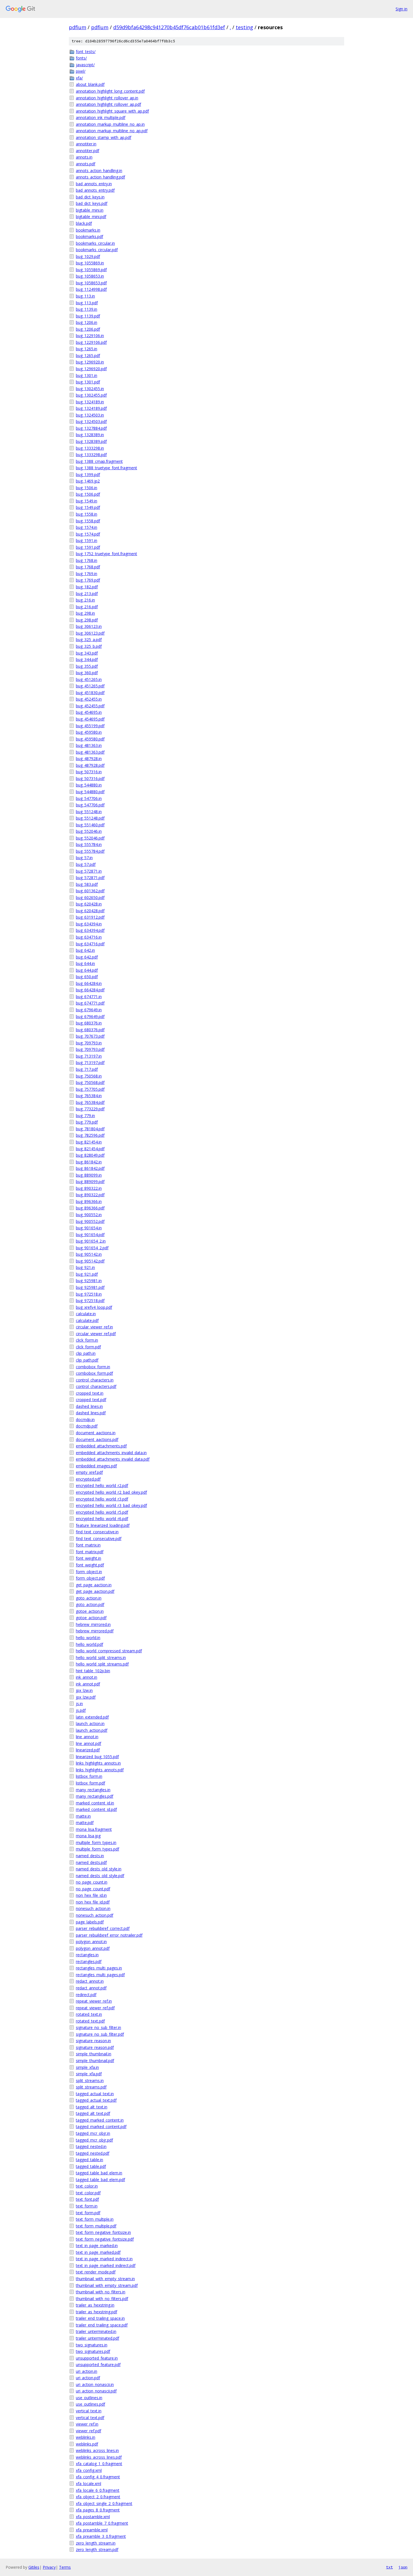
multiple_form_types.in (96, 1842)
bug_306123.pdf (90, 633)
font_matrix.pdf (90, 1552)
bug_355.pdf (87, 666)
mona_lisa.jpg (88, 1836)
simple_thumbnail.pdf (95, 2061)
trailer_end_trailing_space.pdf (102, 2325)
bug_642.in (85, 950)
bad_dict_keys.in (90, 197)
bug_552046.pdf (90, 838)
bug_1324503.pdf (91, 421)
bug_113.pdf (87, 303)
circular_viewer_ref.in (94, 1327)
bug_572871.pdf (90, 878)
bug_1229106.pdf (91, 342)
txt (389, 2567)
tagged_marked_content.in (100, 2120)
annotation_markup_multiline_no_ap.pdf (112, 131)
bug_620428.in (89, 904)
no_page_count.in (92, 1882)
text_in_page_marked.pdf (98, 2252)
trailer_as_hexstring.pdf (97, 2312)
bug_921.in (85, 1267)
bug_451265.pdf (90, 686)
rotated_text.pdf (90, 2021)
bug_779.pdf (87, 1122)
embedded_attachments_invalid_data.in (111, 1453)
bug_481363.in (89, 745)
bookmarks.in (88, 230)
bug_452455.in (89, 699)
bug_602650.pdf (90, 897)
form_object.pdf (90, 1578)
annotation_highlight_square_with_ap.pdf (112, 111)
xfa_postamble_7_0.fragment (102, 2523)
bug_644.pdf (87, 970)
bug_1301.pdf (88, 382)
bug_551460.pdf (90, 825)
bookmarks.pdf (89, 236)
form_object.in (89, 1572)
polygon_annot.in (91, 1942)
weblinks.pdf (87, 2444)
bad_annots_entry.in (94, 184)
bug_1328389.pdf (91, 441)
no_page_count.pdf (93, 1889)
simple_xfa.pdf (89, 2074)
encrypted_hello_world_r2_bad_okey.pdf (111, 1492)
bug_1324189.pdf (91, 408)
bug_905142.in (89, 1254)
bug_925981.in (89, 1281)
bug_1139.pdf (88, 316)
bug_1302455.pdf (91, 395)
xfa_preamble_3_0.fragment (101, 2536)
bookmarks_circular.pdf (97, 250)
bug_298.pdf (87, 620)
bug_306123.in (89, 626)
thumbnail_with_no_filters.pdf (102, 2299)
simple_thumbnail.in (94, 2054)
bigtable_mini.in (90, 210)
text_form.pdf (88, 2213)
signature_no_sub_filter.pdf (100, 2034)
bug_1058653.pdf (91, 283)
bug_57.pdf (86, 864)
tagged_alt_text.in (92, 2107)
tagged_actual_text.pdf (96, 2100)
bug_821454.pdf (90, 1149)
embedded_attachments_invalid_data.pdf (113, 1459)
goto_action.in (89, 1598)
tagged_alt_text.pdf (93, 2113)
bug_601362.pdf (90, 891)
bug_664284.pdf (90, 990)
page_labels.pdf (90, 1922)
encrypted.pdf (88, 1479)
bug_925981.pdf (90, 1287)
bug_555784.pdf (90, 851)
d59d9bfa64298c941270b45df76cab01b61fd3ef (169, 27)
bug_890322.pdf (90, 1195)
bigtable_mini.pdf (91, 217)
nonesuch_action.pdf (95, 1915)
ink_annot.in (87, 1677)
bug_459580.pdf (90, 739)
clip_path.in (86, 1353)
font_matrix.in (88, 1545)
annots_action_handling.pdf (100, 177)
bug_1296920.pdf (91, 369)
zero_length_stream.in (96, 2543)
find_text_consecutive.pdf (99, 1538)
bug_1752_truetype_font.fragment (106, 554)
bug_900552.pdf (90, 1221)
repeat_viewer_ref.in (94, 2001)
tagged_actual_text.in (95, 2094)
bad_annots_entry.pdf (95, 190)
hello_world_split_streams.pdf (102, 1664)
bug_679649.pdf (90, 1016)
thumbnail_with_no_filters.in (101, 2292)
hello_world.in (88, 1638)
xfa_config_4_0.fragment (98, 2477)
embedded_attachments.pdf (101, 1446)
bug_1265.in (87, 349)
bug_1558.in (87, 514)
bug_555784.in (89, 844)
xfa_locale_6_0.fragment (98, 2490)
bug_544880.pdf (90, 792)
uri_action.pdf (88, 2378)
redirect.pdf (86, 1995)
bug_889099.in (89, 1175)
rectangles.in (87, 1955)
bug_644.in (85, 963)
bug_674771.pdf (90, 1003)
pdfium (78, 27)
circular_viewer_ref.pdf (96, 1334)
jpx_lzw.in (84, 1690)
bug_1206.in (87, 322)
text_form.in (87, 2206)
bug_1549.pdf (88, 507)
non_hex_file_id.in (91, 1895)
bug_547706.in (89, 798)
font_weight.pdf (90, 1565)
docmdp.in (85, 1419)
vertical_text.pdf (90, 2418)
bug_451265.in (89, 679)
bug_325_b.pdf (89, 646)
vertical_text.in (89, 2411)
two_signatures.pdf (93, 2351)
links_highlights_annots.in (98, 1763)
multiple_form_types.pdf (97, 1849)
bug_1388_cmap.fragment (99, 461)
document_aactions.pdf (97, 1439)
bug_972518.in (89, 1294)
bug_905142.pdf (90, 1261)
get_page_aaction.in (94, 1585)
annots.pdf (86, 164)
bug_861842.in (89, 1162)
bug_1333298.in (90, 448)
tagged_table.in (89, 2160)
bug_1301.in (87, 375)
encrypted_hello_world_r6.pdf (102, 1519)
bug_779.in (85, 1116)
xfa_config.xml (89, 2470)
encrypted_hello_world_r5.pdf (102, 1512)
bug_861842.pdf (90, 1168)
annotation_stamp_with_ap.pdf (104, 137)
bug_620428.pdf (90, 911)
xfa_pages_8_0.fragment (98, 2510)
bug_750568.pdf (90, 1082)
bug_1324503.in (90, 415)
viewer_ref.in (87, 2424)
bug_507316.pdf (90, 778)
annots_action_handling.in (99, 171)
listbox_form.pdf (90, 1783)
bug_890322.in (89, 1188)
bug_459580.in (89, 732)
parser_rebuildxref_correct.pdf (103, 1928)
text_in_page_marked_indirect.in (104, 2259)
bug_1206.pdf (88, 329)
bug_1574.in (87, 527)
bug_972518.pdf (90, 1300)
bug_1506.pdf (88, 494)
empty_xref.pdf (89, 1472)
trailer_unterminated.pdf (97, 2338)
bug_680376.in (89, 1023)
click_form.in (87, 1340)
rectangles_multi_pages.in (99, 1968)
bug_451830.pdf (90, 693)
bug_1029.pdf (88, 256)
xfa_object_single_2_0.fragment (104, 2503)
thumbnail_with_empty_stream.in (105, 2279)
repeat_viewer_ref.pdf (95, 2008)
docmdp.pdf (87, 1426)
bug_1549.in (87, 501)
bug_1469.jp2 (88, 481)
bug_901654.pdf (90, 1235)
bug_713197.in (89, 1056)
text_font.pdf (87, 2199)
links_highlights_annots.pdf (100, 1770)
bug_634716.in (89, 937)
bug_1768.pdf (88, 567)
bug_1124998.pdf (91, 289)
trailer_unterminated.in (96, 2331)
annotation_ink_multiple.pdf (101, 117)
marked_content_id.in (95, 1803)
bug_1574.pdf (88, 534)
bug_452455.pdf (90, 706)
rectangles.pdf (89, 1961)
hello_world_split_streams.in (101, 1658)
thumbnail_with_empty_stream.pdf (107, 2285)
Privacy (49, 2567)
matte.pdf (85, 1823)
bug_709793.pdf (90, 1049)
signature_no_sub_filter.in (98, 2027)
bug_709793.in (89, 1043)
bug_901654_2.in (91, 1241)
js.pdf (81, 1710)
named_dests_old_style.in (99, 1869)
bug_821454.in (89, 1142)
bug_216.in (85, 600)
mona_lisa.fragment (94, 1829)
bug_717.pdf (87, 1069)
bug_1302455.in (90, 389)
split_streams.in (90, 2080)
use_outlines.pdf (90, 2404)
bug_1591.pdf (88, 547)
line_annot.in (87, 1737)
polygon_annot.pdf (93, 1948)
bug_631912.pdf (90, 917)
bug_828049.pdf (90, 1155)
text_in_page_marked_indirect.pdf (106, 2265)
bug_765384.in (89, 1096)
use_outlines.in (89, 2398)
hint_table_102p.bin (93, 1671)
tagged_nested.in (91, 2146)
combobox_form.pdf (94, 1373)
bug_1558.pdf (88, 521)
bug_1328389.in (90, 435)
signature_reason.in (93, 2041)
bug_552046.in (89, 831)
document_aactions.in (96, 1433)
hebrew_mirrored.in (93, 1624)
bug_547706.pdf (90, 805)
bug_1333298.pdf (91, 455)
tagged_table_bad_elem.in (99, 2173)
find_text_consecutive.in (97, 1532)
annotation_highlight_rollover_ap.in (107, 98)
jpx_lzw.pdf (86, 1697)
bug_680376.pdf (90, 1030)
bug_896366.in (89, 1201)
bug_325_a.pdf (89, 640)
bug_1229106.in (90, 336)
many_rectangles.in (93, 1790)
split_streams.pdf (91, 2087)
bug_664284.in (89, 983)
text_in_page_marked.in (97, 2246)
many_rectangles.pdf (95, 1796)
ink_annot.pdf (88, 1684)
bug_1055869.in (90, 263)
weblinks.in (86, 2437)
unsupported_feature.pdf (98, 2365)
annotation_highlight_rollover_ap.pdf (108, 104)
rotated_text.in (89, 2014)
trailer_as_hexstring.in (95, 2305)
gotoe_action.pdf (91, 1618)
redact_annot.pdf (91, 1988)
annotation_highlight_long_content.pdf (110, 91)
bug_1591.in (87, 540)
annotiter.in (86, 144)
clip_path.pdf (87, 1360)
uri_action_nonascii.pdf (96, 2391)
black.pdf (84, 223)
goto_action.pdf (90, 1604)
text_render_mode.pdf (96, 2272)
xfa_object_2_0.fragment (98, 2497)
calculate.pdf (87, 1320)
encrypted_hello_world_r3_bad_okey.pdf (111, 1505)
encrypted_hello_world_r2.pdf (102, 1485)
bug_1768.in (87, 560)
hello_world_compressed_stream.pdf (109, 1651)
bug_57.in (84, 858)
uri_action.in (87, 2371)
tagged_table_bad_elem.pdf (100, 2180)
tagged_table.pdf (91, 2166)
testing (244, 27)
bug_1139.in (87, 309)
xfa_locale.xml (88, 2484)
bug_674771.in (89, 997)
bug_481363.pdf (90, 752)
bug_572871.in (89, 871)
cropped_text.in (90, 1393)
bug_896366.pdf (90, 1208)
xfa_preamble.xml (92, 2530)
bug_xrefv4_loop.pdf (94, 1307)
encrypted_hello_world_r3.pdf (102, 1499)
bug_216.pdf (87, 607)
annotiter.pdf (88, 151)
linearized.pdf (88, 1750)
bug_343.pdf (87, 653)
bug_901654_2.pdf (92, 1248)
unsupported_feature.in (97, 2358)
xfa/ (79, 78)
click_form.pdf (88, 1347)
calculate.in (86, 1314)
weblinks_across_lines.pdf (99, 2457)
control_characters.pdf (96, 1386)
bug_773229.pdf (90, 1109)
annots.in (84, 157)
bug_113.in (85, 296)
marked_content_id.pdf (96, 1809)
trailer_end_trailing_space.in (100, 2318)
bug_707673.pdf (90, 1036)
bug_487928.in (89, 759)
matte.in (83, 1816)
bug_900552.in (89, 1215)
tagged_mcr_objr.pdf (94, 2140)
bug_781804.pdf (90, 1129)
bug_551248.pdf (90, 818)
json (403, 2567)
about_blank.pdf (90, 84)
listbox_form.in (89, 1776)
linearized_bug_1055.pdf (97, 1757)
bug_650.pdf (87, 977)
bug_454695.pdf (90, 719)
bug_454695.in (89, 712)
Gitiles (34, 2567)
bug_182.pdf (87, 587)
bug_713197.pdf (90, 1062)
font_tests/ (86, 52)
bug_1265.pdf (88, 355)
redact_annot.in (90, 1981)
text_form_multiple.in (95, 2219)
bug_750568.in (89, 1076)
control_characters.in (95, 1380)
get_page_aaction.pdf (95, 1591)
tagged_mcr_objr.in (93, 2133)
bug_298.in (85, 613)
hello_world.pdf (89, 1644)
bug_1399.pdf (88, 474)
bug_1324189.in (90, 402)
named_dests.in (90, 1856)
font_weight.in (88, 1558)
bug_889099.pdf (90, 1181)
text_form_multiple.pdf (96, 2226)
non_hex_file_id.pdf (93, 1902)
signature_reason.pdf (95, 2047)
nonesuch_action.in (93, 1908)
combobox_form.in (93, 1367)
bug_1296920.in (90, 362)
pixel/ (81, 71)
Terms (65, 2567)
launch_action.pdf (92, 1730)
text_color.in (87, 2186)
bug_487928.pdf (90, 765)
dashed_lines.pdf (91, 1413)
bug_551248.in (89, 812)
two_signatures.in (92, 2345)
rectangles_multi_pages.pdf (100, 1975)
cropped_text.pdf (91, 1400)
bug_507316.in (89, 772)
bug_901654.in (89, 1228)
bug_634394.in (89, 924)
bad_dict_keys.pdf (92, 203)
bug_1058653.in (90, 276)
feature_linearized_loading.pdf (103, 1525)
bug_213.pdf (87, 593)
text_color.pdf (88, 2193)
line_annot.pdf (88, 1743)
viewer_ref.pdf (88, 2431)
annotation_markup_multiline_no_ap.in (110, 124)
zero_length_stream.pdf (97, 2549)
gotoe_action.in (90, 1611)
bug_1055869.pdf (91, 270)
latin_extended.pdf (92, 1717)
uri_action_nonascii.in (95, 2384)
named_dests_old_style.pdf (100, 1876)
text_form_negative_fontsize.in (103, 2232)
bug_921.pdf (87, 1274)
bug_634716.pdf (90, 944)
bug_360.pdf (87, 673)
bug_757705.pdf (90, 1089)
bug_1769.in (87, 574)
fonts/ (81, 58)
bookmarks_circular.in (95, 243)
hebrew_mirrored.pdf (95, 1631)
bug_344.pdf (87, 659)
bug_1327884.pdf (91, 428)
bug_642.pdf (87, 957)
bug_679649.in (89, 1010)
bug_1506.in (87, 488)
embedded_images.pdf (96, 1466)
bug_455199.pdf (90, 726)
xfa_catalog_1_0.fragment (99, 2464)
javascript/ (85, 65)
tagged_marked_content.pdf (101, 2127)
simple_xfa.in (87, 2067)
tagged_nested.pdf (93, 2153)
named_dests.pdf (91, 1862)
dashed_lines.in (89, 1406)
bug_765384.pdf (90, 1102)
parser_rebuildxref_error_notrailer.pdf (109, 1935)
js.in (79, 1704)
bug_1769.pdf (88, 580)
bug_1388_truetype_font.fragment (106, 468)
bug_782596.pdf (90, 1135)
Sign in (401, 9)
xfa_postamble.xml (93, 2517)
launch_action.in (90, 1723)
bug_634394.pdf (90, 930)
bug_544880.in (89, 785)
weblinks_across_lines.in (97, 2450)
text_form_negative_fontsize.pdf (105, 2239)
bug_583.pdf (87, 884)
